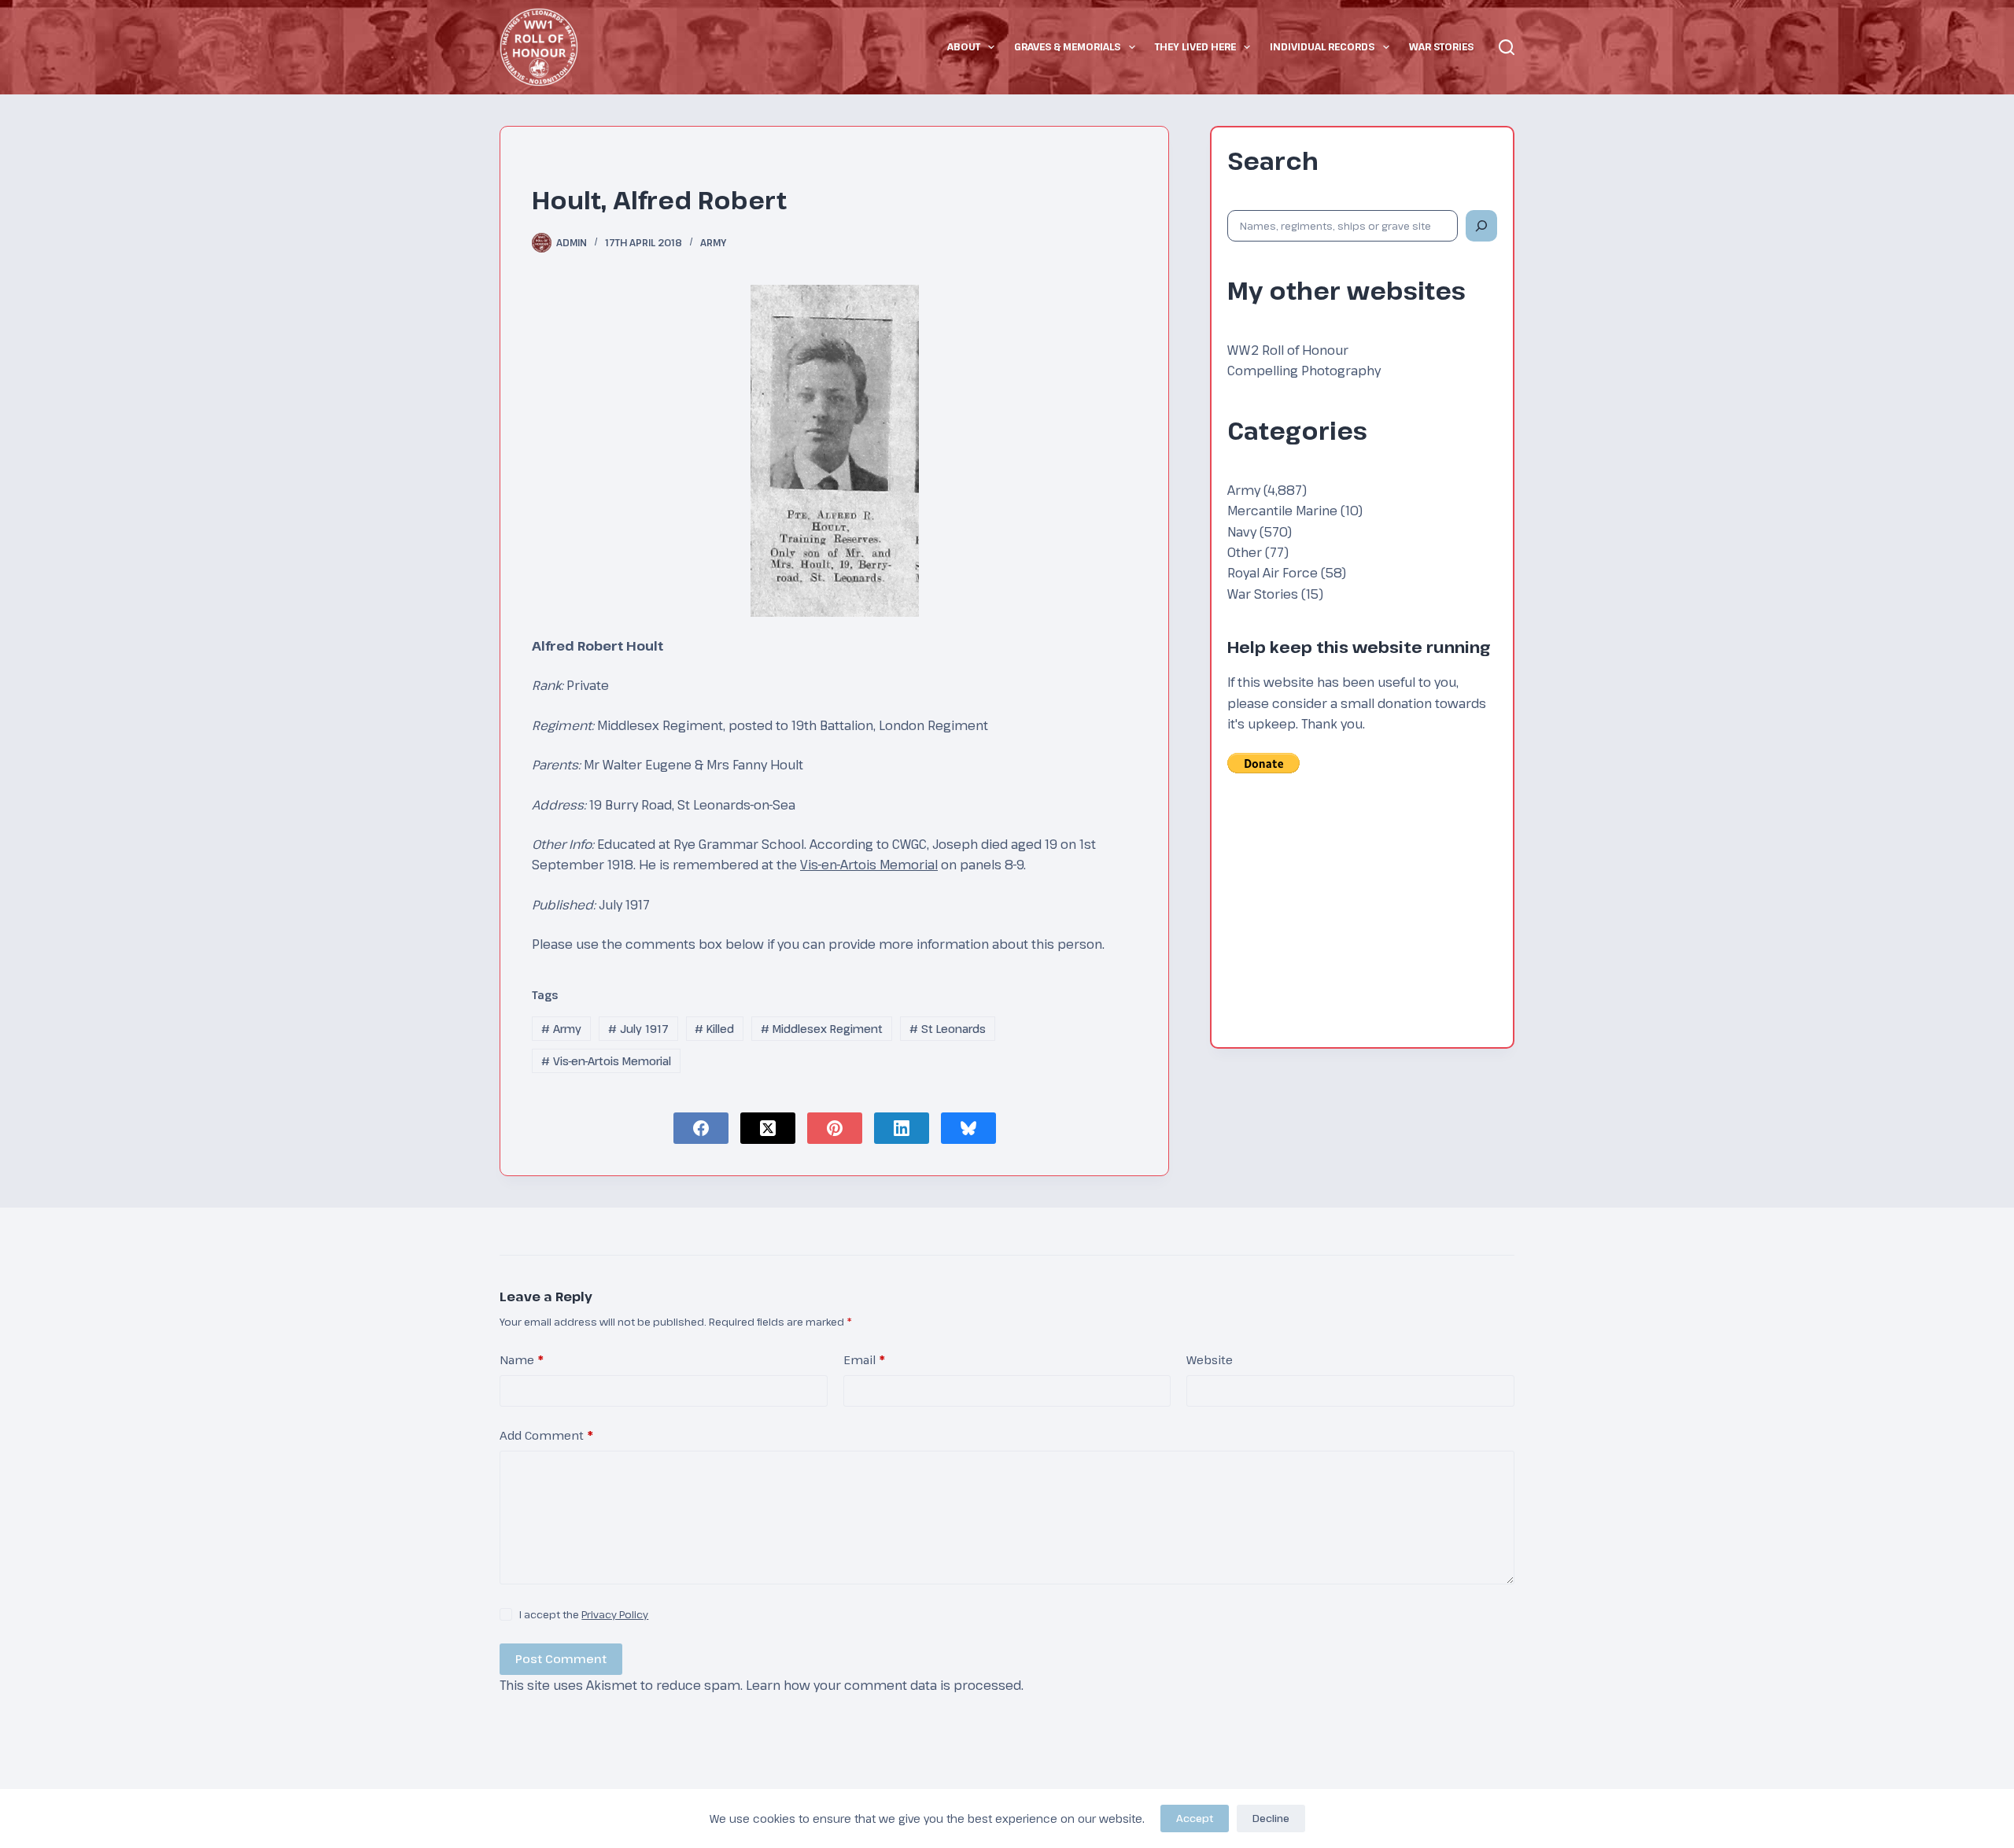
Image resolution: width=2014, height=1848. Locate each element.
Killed (714, 1029)
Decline (1271, 1818)
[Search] (1507, 47)
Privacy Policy (615, 1614)
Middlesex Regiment (822, 1029)
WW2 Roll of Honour (1288, 350)
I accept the (584, 1614)
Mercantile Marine (1282, 511)
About (964, 46)
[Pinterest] (835, 1128)
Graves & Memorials (1067, 46)
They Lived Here (1195, 46)
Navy (1242, 532)
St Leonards (948, 1029)
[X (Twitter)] (768, 1128)
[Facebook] (701, 1128)
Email (864, 1359)
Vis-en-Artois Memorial (869, 865)
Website (1210, 1359)
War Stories (1441, 46)
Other (1245, 552)
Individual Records (1322, 46)
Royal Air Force (1273, 573)
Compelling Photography (1304, 371)
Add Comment (546, 1435)
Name (522, 1359)
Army (713, 242)
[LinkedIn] (902, 1128)
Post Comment (561, 1658)
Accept (1195, 1818)
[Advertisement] (1362, 921)
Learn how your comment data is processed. (885, 1685)
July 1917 (638, 1029)
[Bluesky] (968, 1128)
